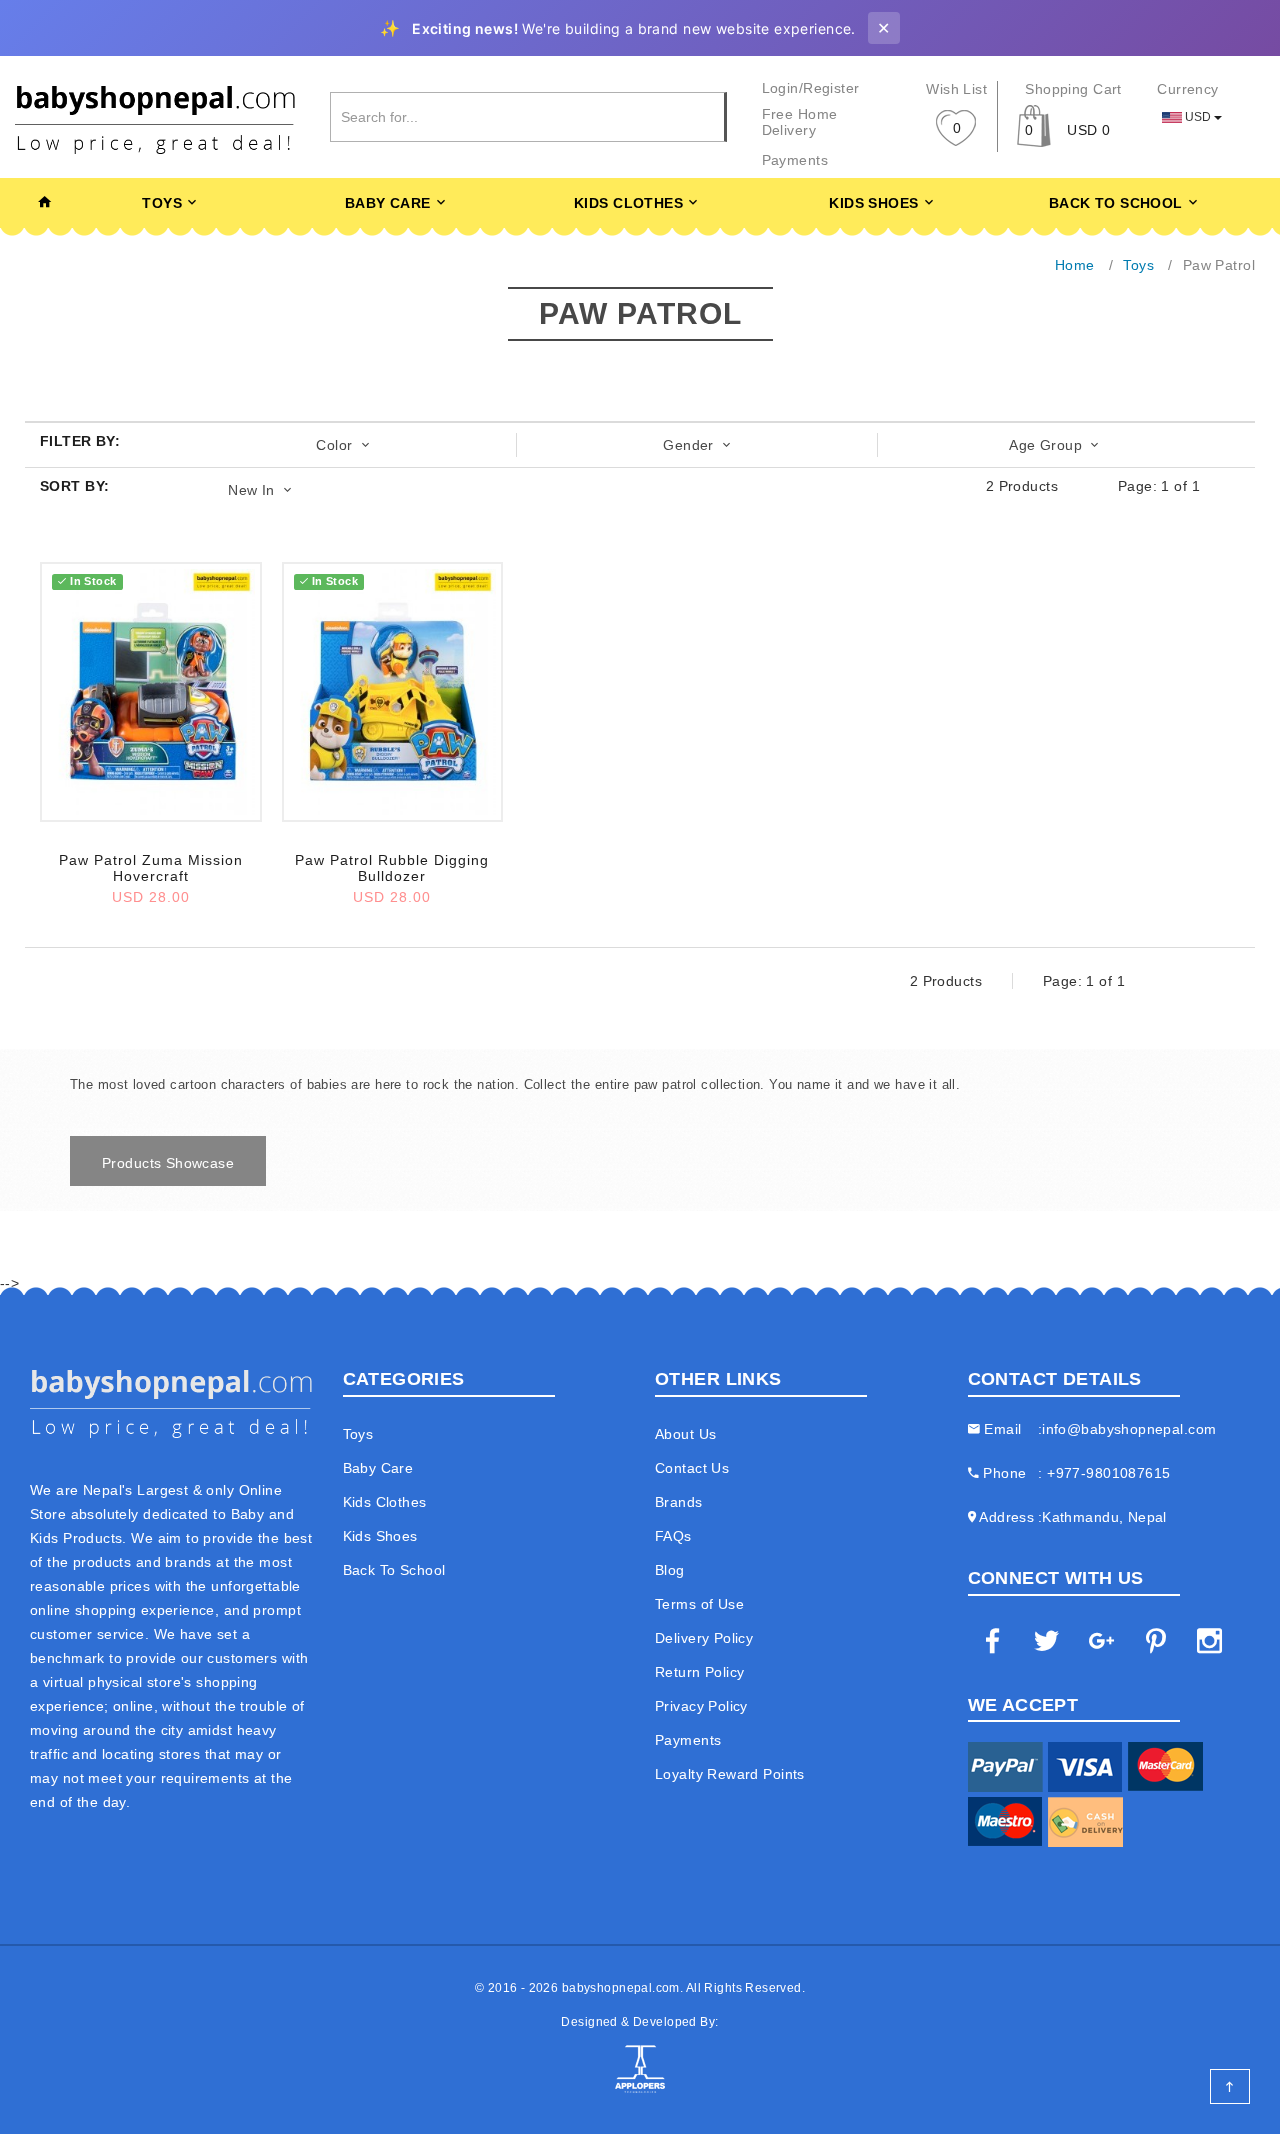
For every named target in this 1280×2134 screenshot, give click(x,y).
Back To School (1116, 203)
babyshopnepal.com (621, 1988)
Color (336, 445)
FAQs (673, 1536)
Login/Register (811, 88)
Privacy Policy (701, 1706)
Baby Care (388, 203)
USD (1198, 117)
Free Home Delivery (800, 122)
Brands (679, 1502)
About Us (685, 1434)
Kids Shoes (873, 203)
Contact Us (692, 1468)
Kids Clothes (628, 203)
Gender (690, 445)
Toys (162, 203)
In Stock (93, 581)
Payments (795, 160)
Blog (670, 1570)
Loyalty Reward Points (730, 1774)
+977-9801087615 (1108, 1473)
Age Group (1047, 445)
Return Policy (699, 1672)
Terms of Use (699, 1604)
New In (253, 490)
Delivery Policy (704, 1638)
